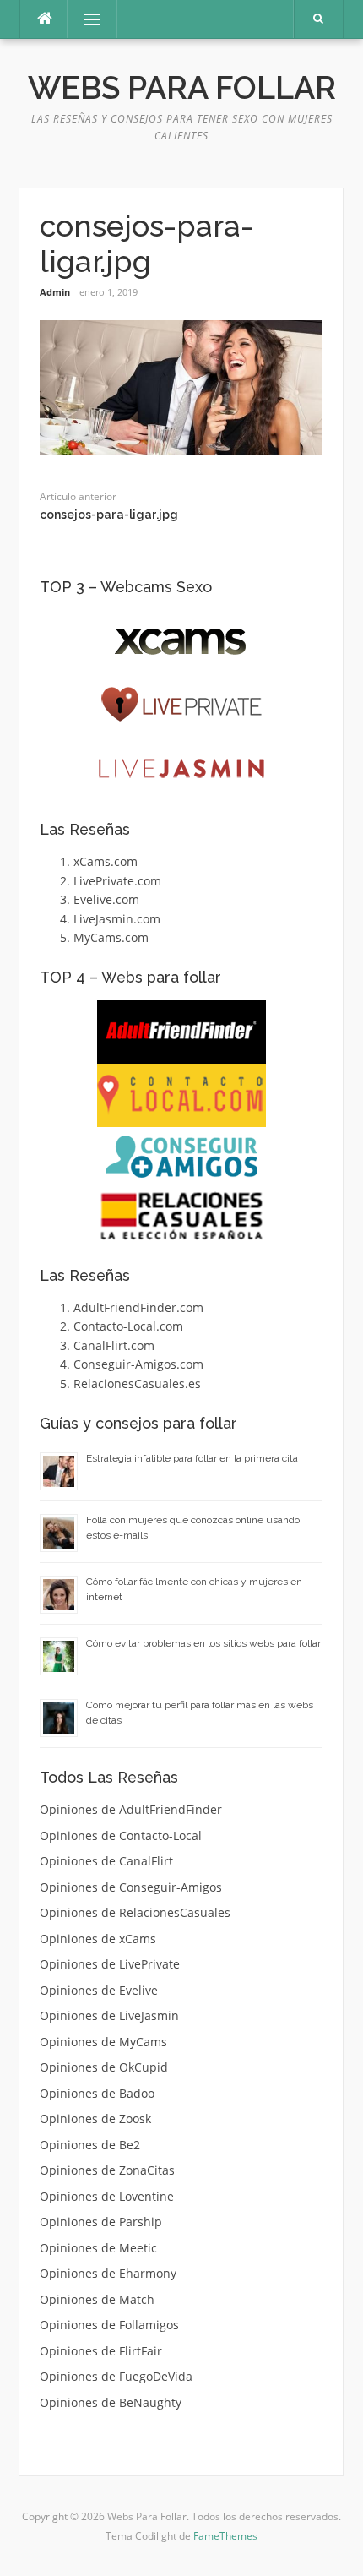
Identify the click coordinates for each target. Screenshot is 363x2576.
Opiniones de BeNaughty (111, 2402)
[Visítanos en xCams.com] (181, 642)
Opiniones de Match (97, 2299)
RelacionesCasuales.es (137, 1383)
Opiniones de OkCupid (104, 2067)
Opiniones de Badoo (97, 2093)
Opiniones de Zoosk (95, 2119)
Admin (55, 292)
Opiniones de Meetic (98, 2248)
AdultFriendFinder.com (138, 1307)
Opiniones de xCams (98, 1939)
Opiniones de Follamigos (109, 2325)
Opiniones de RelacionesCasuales (135, 1912)
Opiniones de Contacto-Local (121, 1835)
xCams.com (106, 861)
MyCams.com (111, 937)
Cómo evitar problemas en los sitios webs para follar (203, 1643)
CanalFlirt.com (114, 1345)
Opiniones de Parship (101, 2222)
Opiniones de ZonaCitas (107, 2170)
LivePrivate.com (117, 881)
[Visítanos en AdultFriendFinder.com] (181, 1032)
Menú (85, 19)
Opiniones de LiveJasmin (109, 2015)
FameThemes (225, 2536)
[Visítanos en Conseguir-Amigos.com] (181, 1157)
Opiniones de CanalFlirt (106, 1861)
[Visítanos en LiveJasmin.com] (181, 768)
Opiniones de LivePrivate (110, 1964)
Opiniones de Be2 (90, 2145)
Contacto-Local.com (128, 1326)
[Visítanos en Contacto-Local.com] (181, 1095)
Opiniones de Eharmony (108, 2273)
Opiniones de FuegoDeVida (116, 2376)
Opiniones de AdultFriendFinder (131, 1809)
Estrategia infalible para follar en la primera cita (192, 1458)
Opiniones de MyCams (103, 2042)
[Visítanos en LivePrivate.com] (181, 705)
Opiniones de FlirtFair (101, 2351)
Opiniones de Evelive (99, 1990)
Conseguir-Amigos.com (138, 1364)
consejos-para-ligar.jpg (109, 515)
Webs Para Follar (182, 88)
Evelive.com (106, 899)
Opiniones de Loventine (107, 2196)
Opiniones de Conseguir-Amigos (131, 1887)
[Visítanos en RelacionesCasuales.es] (181, 1216)
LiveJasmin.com (117, 919)
